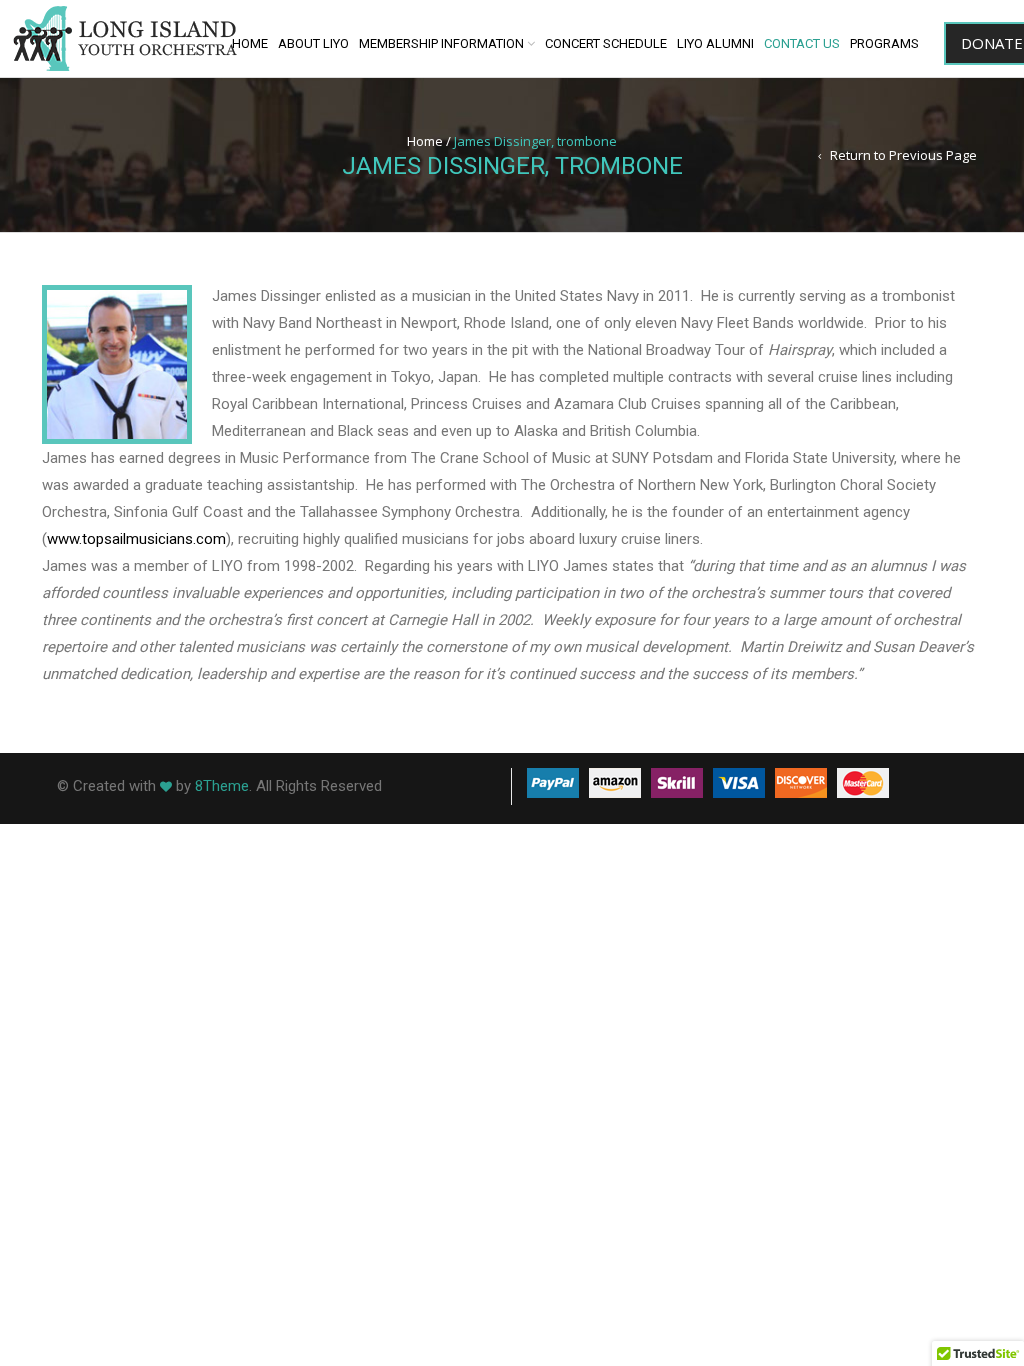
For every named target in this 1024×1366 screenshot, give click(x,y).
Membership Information (441, 43)
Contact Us (802, 43)
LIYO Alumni (715, 43)
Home (250, 43)
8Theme (222, 786)
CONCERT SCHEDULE (606, 43)
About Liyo (313, 43)
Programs (884, 43)
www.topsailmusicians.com (136, 539)
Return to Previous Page (903, 155)
